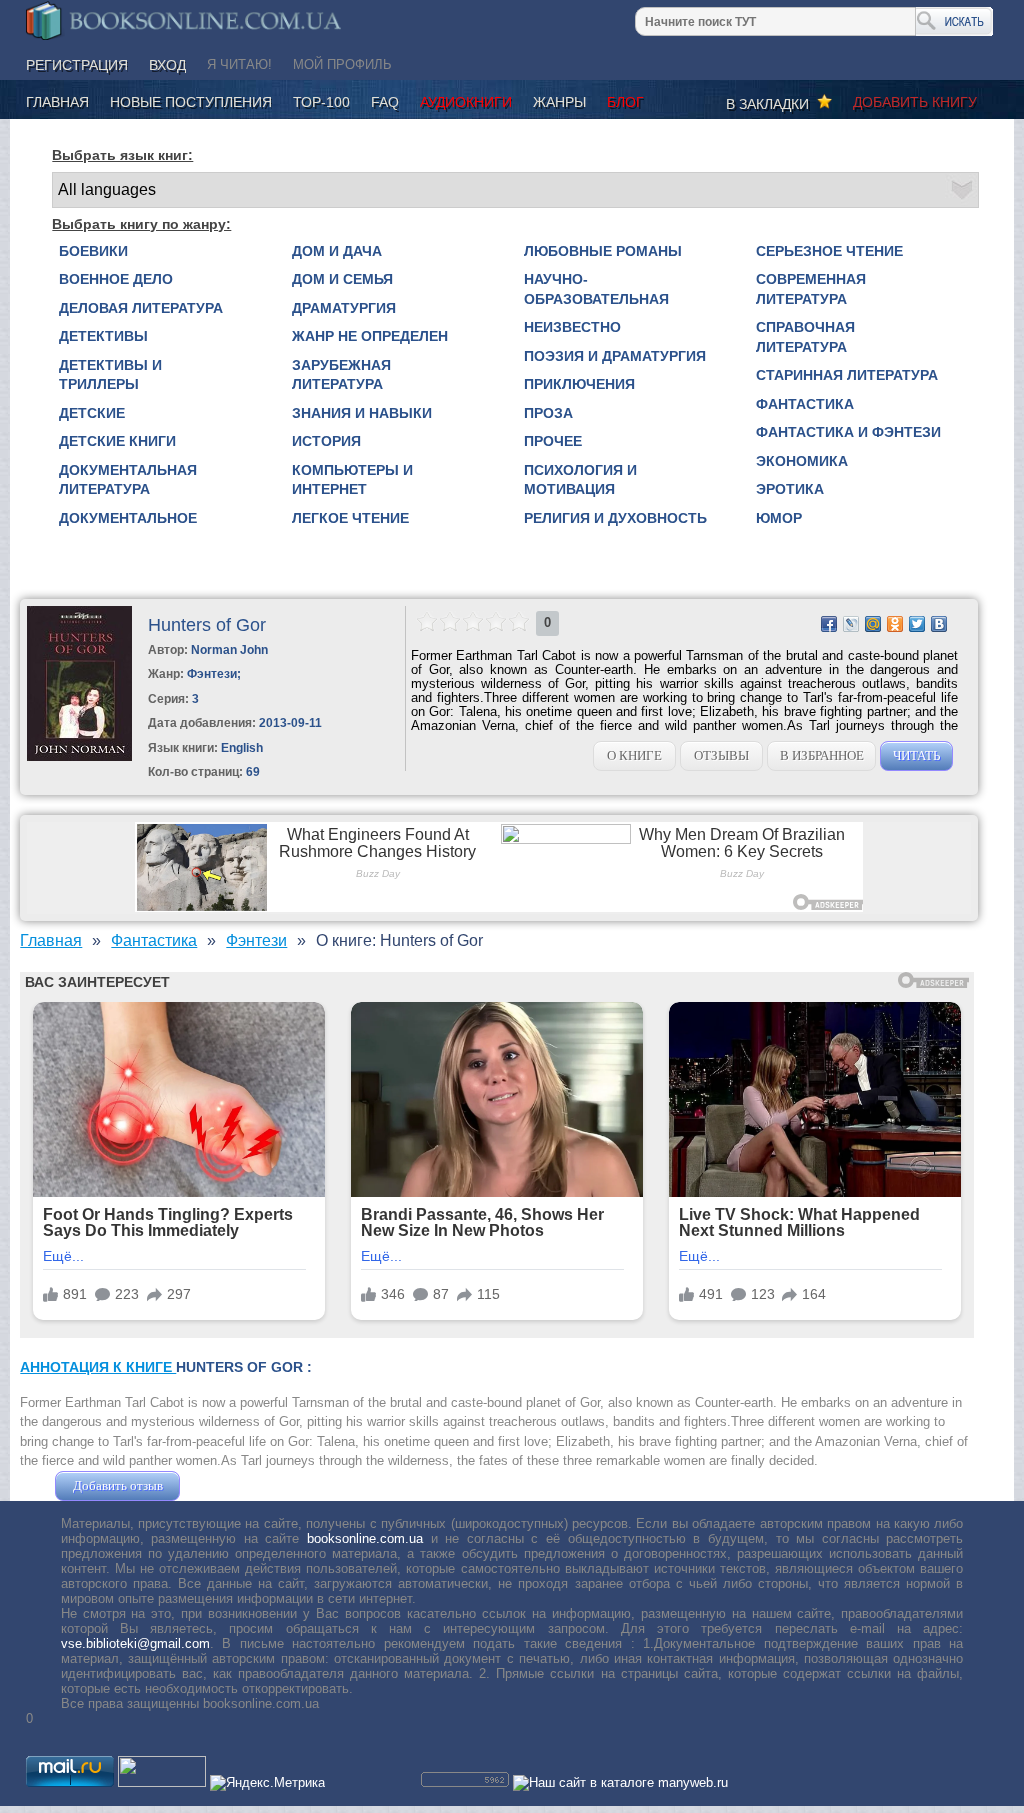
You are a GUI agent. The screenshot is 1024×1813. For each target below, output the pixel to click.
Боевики (93, 251)
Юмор (779, 518)
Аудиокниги (466, 102)
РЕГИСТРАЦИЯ (77, 65)
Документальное (128, 518)
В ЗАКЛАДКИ (771, 104)
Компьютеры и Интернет (352, 480)
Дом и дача (337, 251)
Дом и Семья (342, 279)
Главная (57, 102)
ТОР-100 (321, 102)
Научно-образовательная (596, 289)
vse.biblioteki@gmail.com (135, 1643)
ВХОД (167, 65)
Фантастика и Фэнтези (848, 432)
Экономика (802, 461)
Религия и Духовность (615, 518)
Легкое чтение (350, 518)
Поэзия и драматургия (615, 356)
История (326, 441)
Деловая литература (141, 308)
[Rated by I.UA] (162, 1782)
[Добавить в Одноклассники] (895, 624)
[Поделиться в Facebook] (829, 624)
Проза (548, 413)
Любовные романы (603, 251)
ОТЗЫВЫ (721, 755)
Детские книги (117, 441)
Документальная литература (128, 480)
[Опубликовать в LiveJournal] (851, 624)
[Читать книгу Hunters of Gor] (79, 756)
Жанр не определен (370, 336)
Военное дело (116, 279)
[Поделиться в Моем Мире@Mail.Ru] (873, 624)
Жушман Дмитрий (238, 1485)
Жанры (559, 102)
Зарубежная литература (341, 375)
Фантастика (805, 404)
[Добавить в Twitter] (917, 624)
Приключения (579, 384)
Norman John (229, 650)
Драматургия (344, 308)
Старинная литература (847, 375)
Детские (92, 413)
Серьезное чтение (829, 251)
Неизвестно (572, 327)
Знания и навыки (362, 413)
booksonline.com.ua (365, 1538)
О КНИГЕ (634, 755)
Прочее (553, 441)
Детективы (103, 336)
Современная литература (811, 289)
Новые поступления (191, 102)
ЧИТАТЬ (916, 755)
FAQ (385, 102)
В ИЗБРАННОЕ (822, 755)
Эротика (790, 489)
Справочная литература (805, 337)
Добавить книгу (915, 102)
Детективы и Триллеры (110, 375)
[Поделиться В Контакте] (939, 624)
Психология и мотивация (580, 480)
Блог (625, 102)
